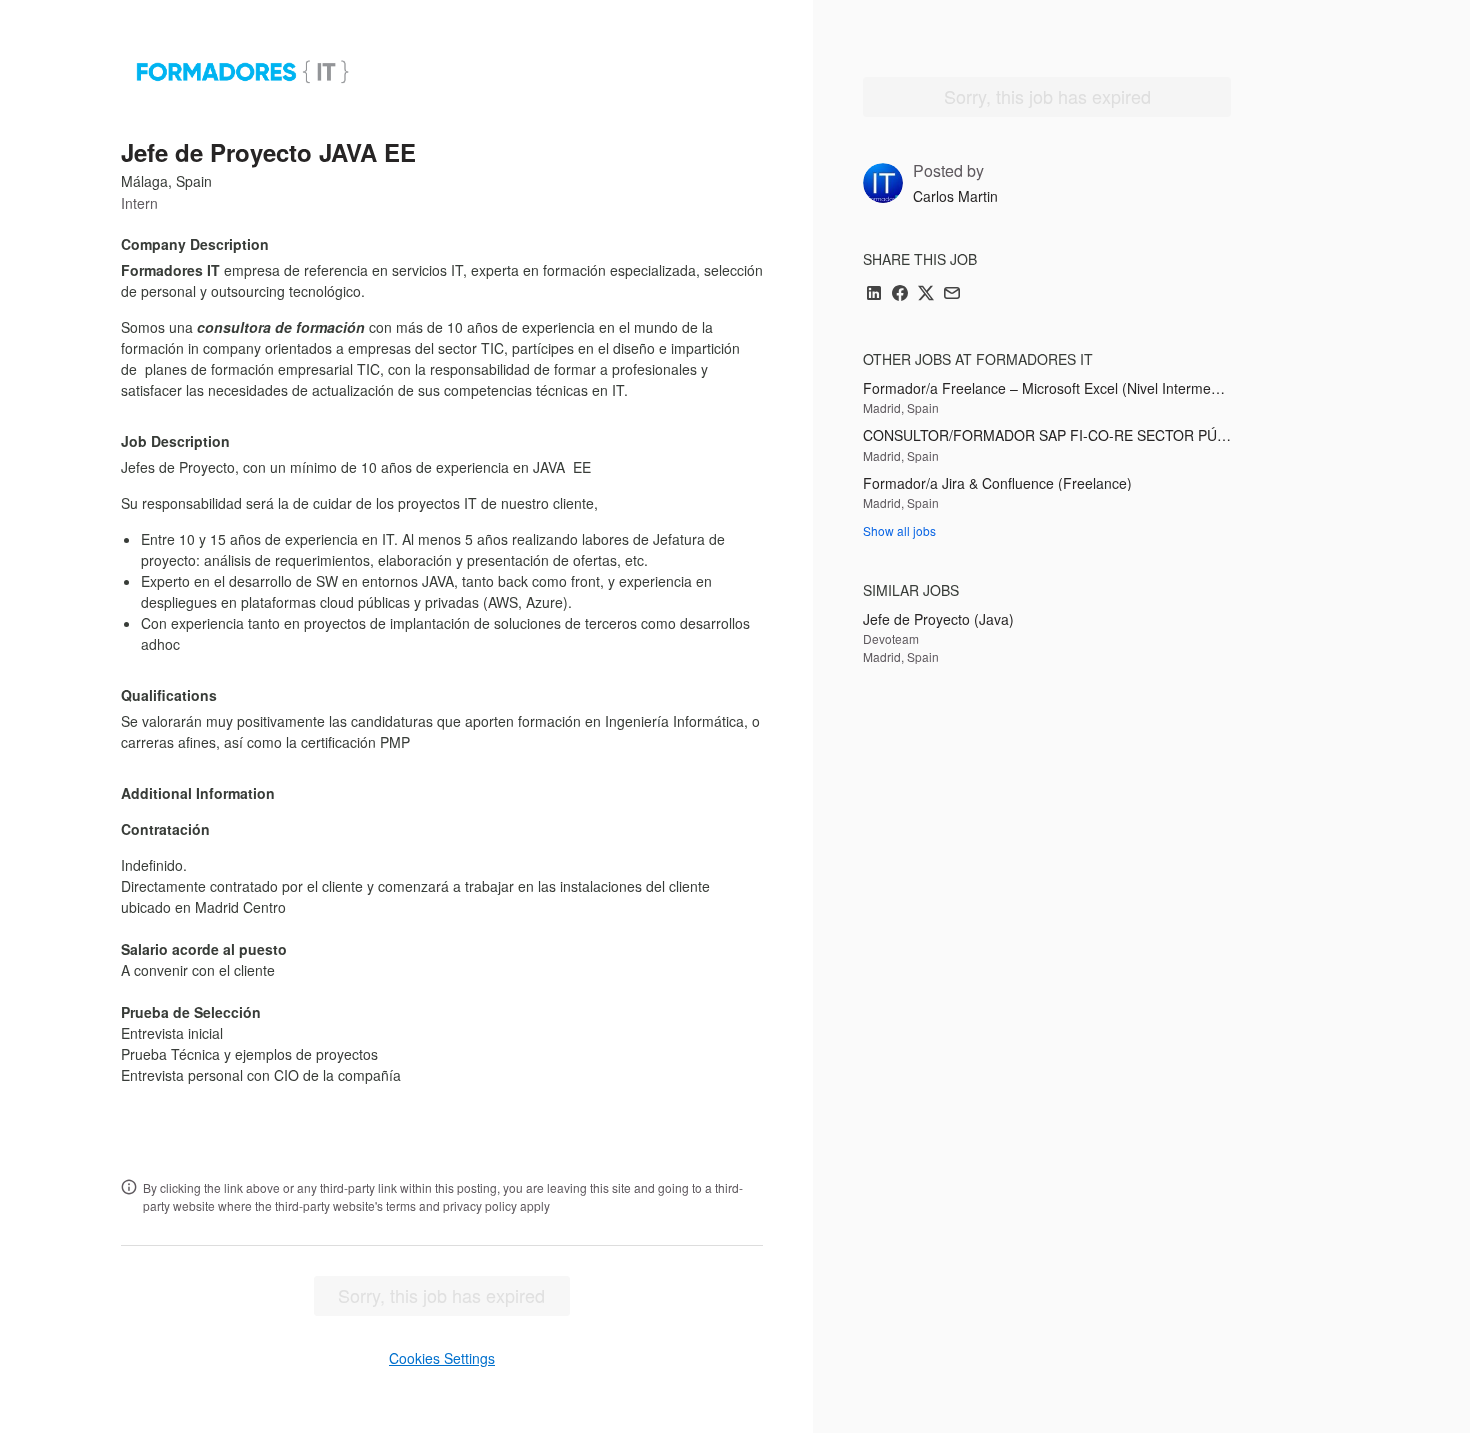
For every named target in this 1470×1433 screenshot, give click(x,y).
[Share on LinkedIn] (874, 294)
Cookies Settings (442, 1358)
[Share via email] (952, 294)
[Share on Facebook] (900, 294)
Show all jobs (899, 530)
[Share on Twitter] (926, 294)
